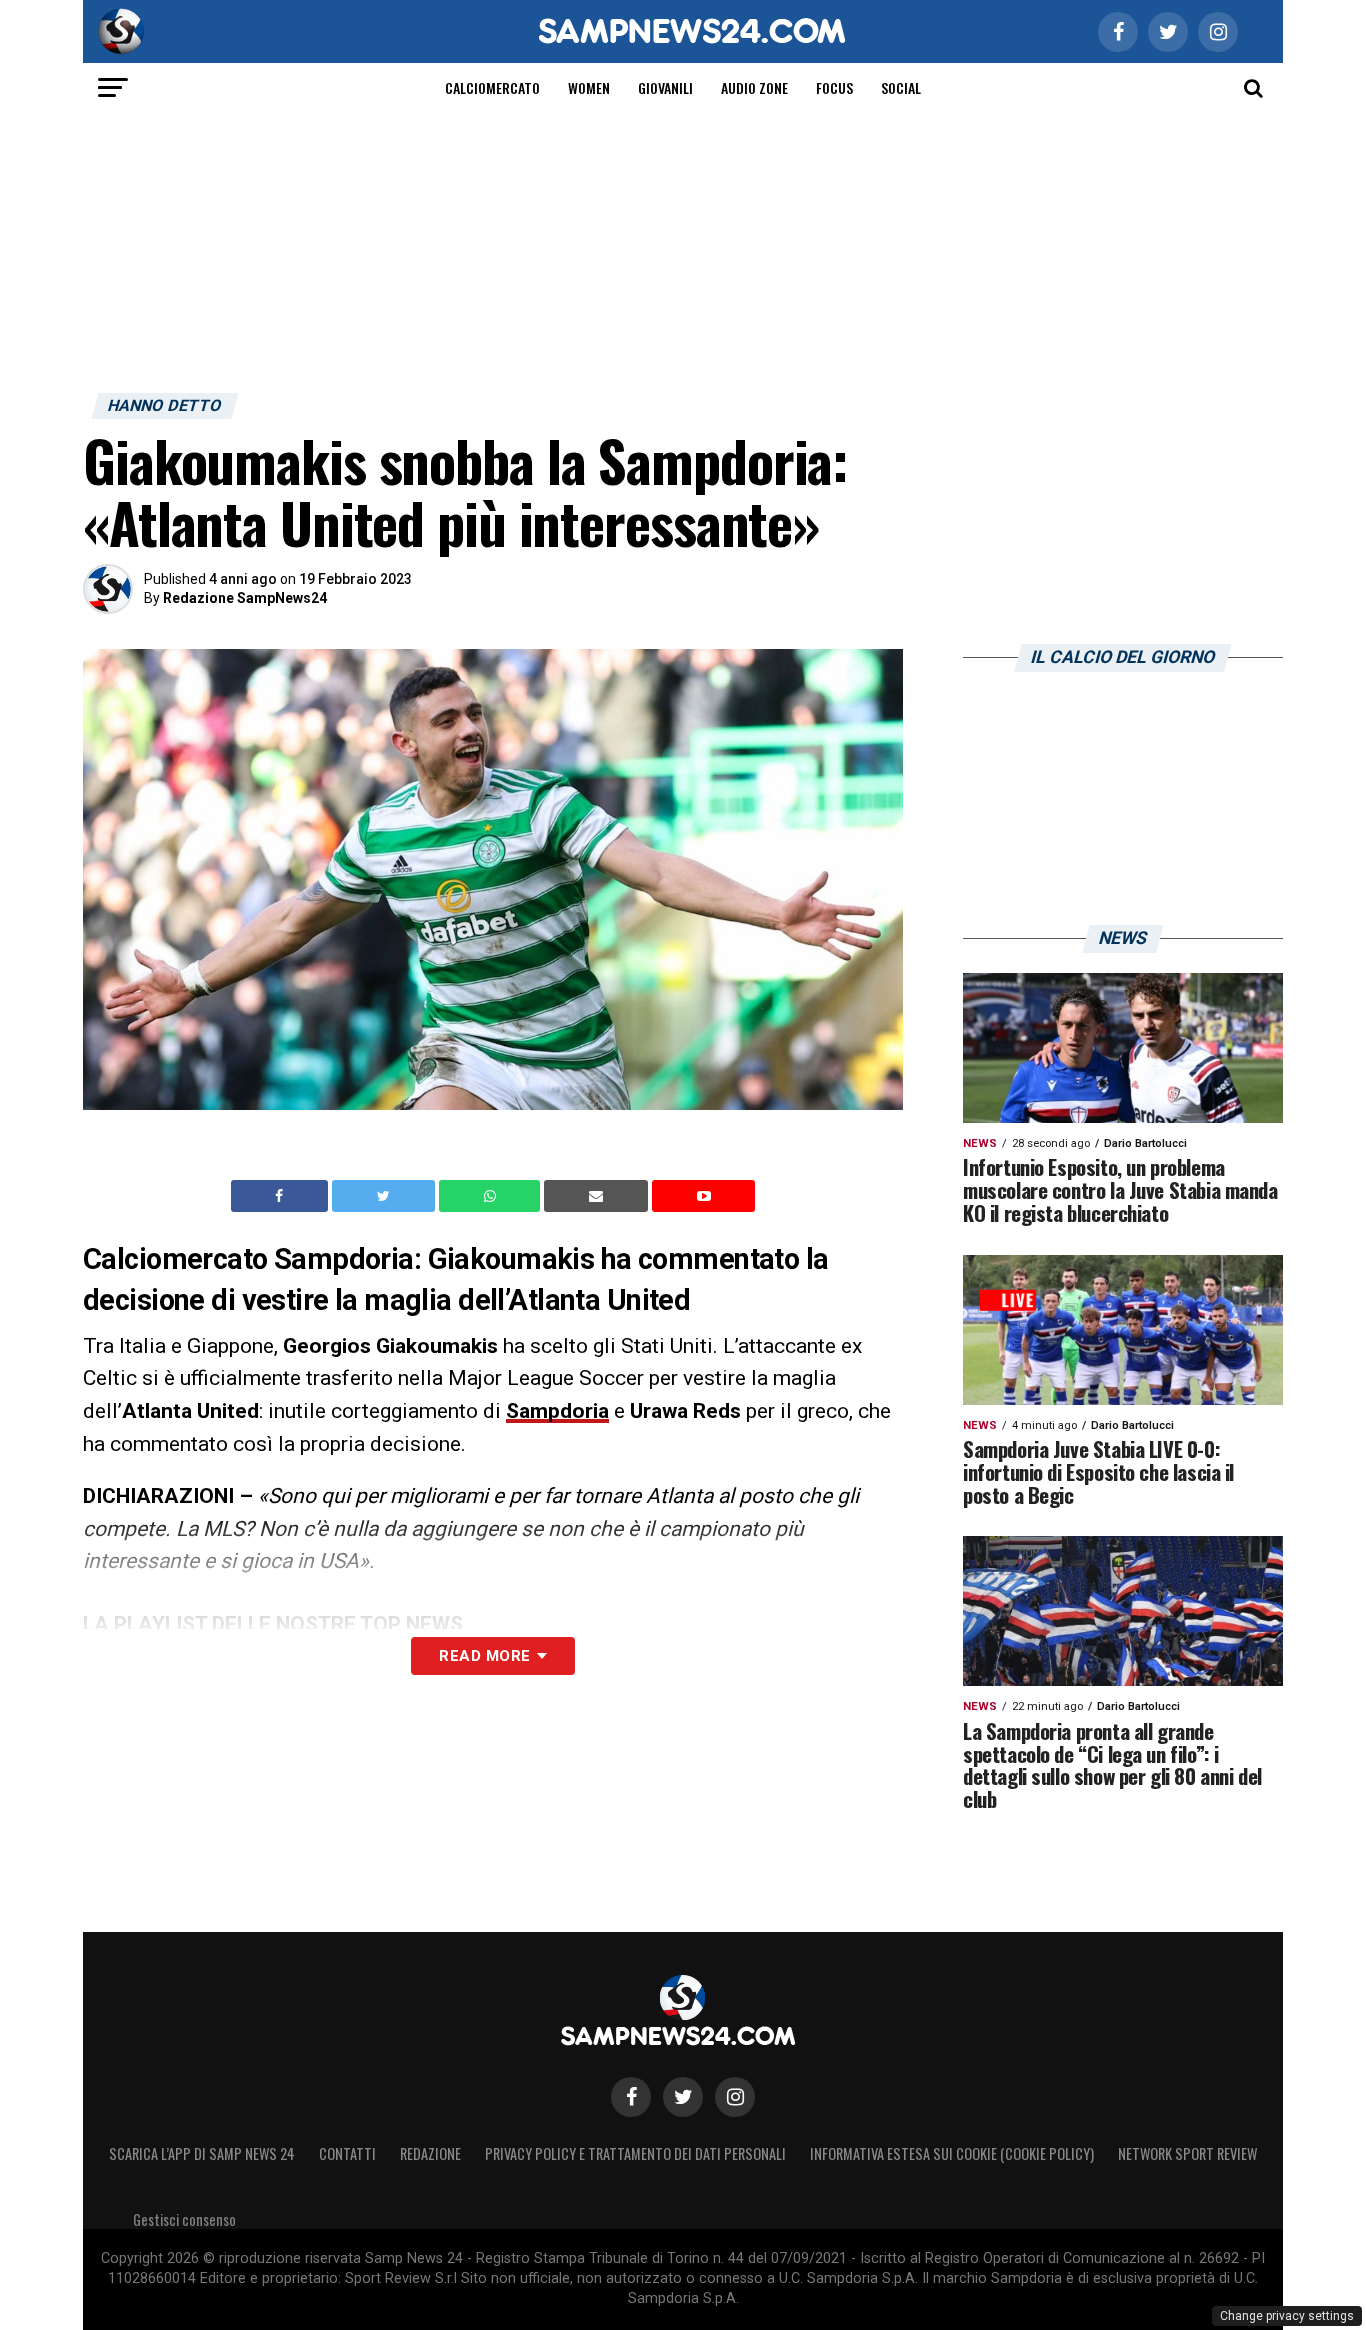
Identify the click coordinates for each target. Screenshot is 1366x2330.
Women (589, 87)
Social (901, 87)
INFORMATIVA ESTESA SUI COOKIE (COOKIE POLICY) (952, 2153)
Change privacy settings (1287, 2316)
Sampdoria (557, 1411)
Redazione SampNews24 (245, 598)
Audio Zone (754, 87)
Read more (484, 1656)
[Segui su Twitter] (683, 2097)
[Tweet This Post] (385, 1196)
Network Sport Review (1187, 2153)
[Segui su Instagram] (735, 2097)
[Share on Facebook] (282, 1196)
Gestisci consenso (184, 2219)
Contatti (347, 2153)
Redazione (430, 2153)
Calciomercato (492, 87)
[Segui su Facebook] (631, 2097)
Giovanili (665, 87)
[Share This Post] (492, 1196)
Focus (834, 87)
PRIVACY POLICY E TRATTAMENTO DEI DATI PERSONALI (635, 2153)
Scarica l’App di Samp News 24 (202, 2153)
